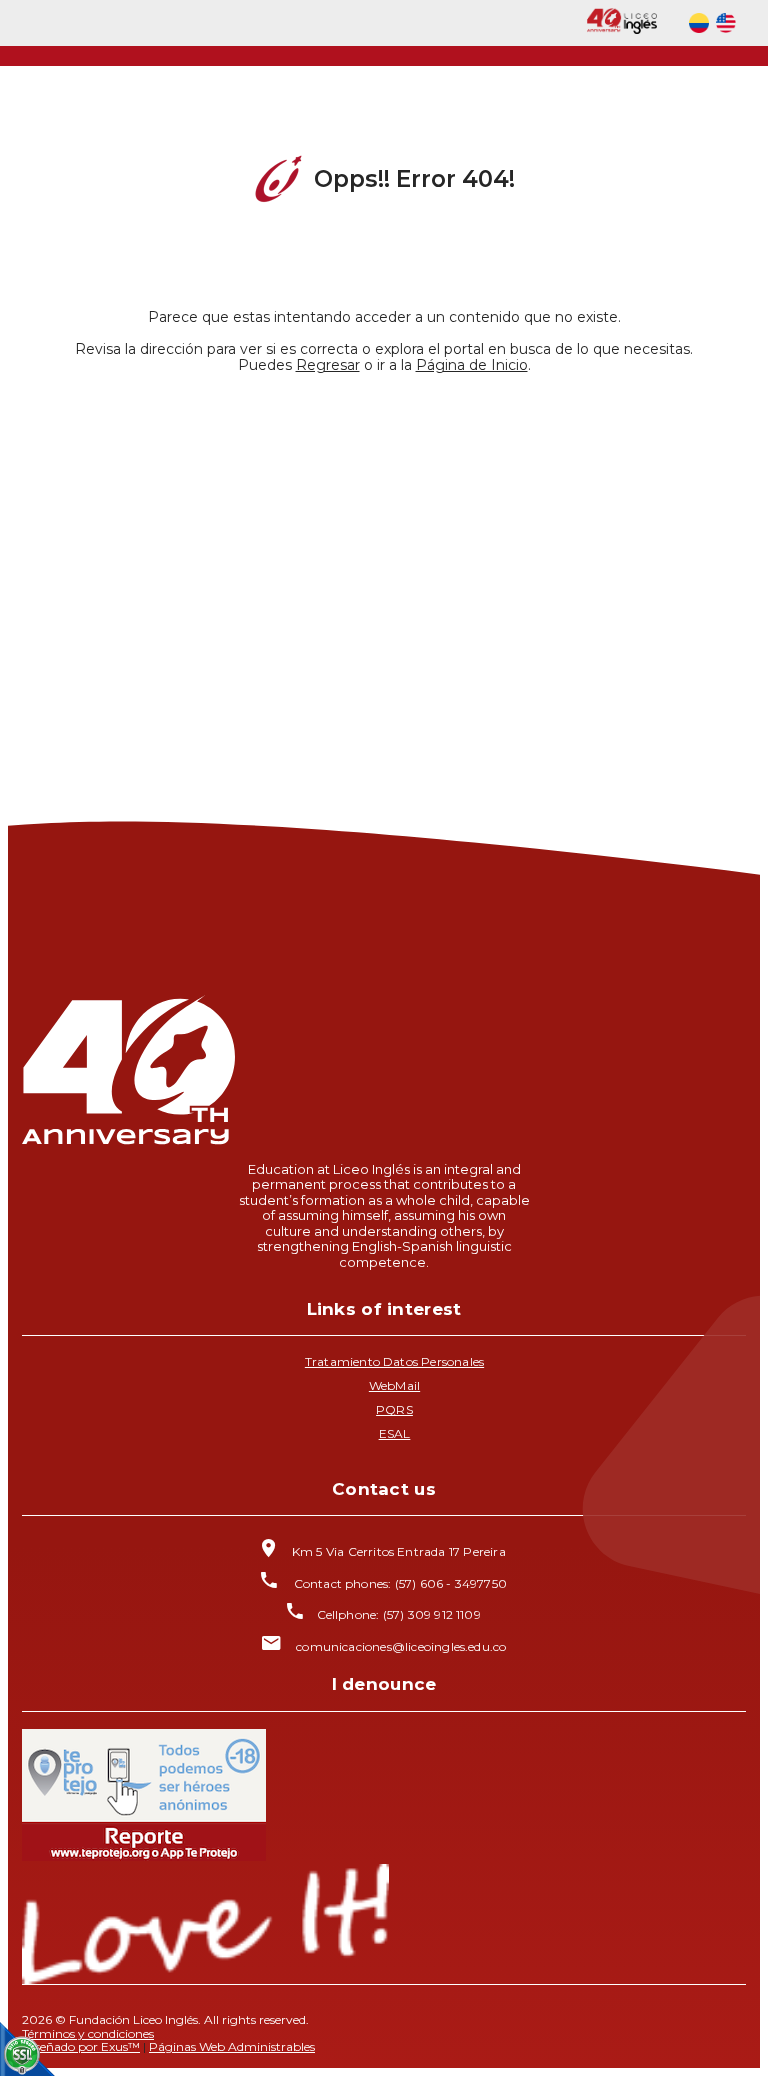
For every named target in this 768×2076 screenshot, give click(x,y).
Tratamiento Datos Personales (394, 1361)
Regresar (328, 365)
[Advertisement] (384, 565)
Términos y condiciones (88, 2033)
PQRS (394, 1409)
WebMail (394, 1385)
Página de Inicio (472, 365)
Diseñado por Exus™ (81, 2046)
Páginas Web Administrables (232, 2046)
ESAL (395, 1433)
